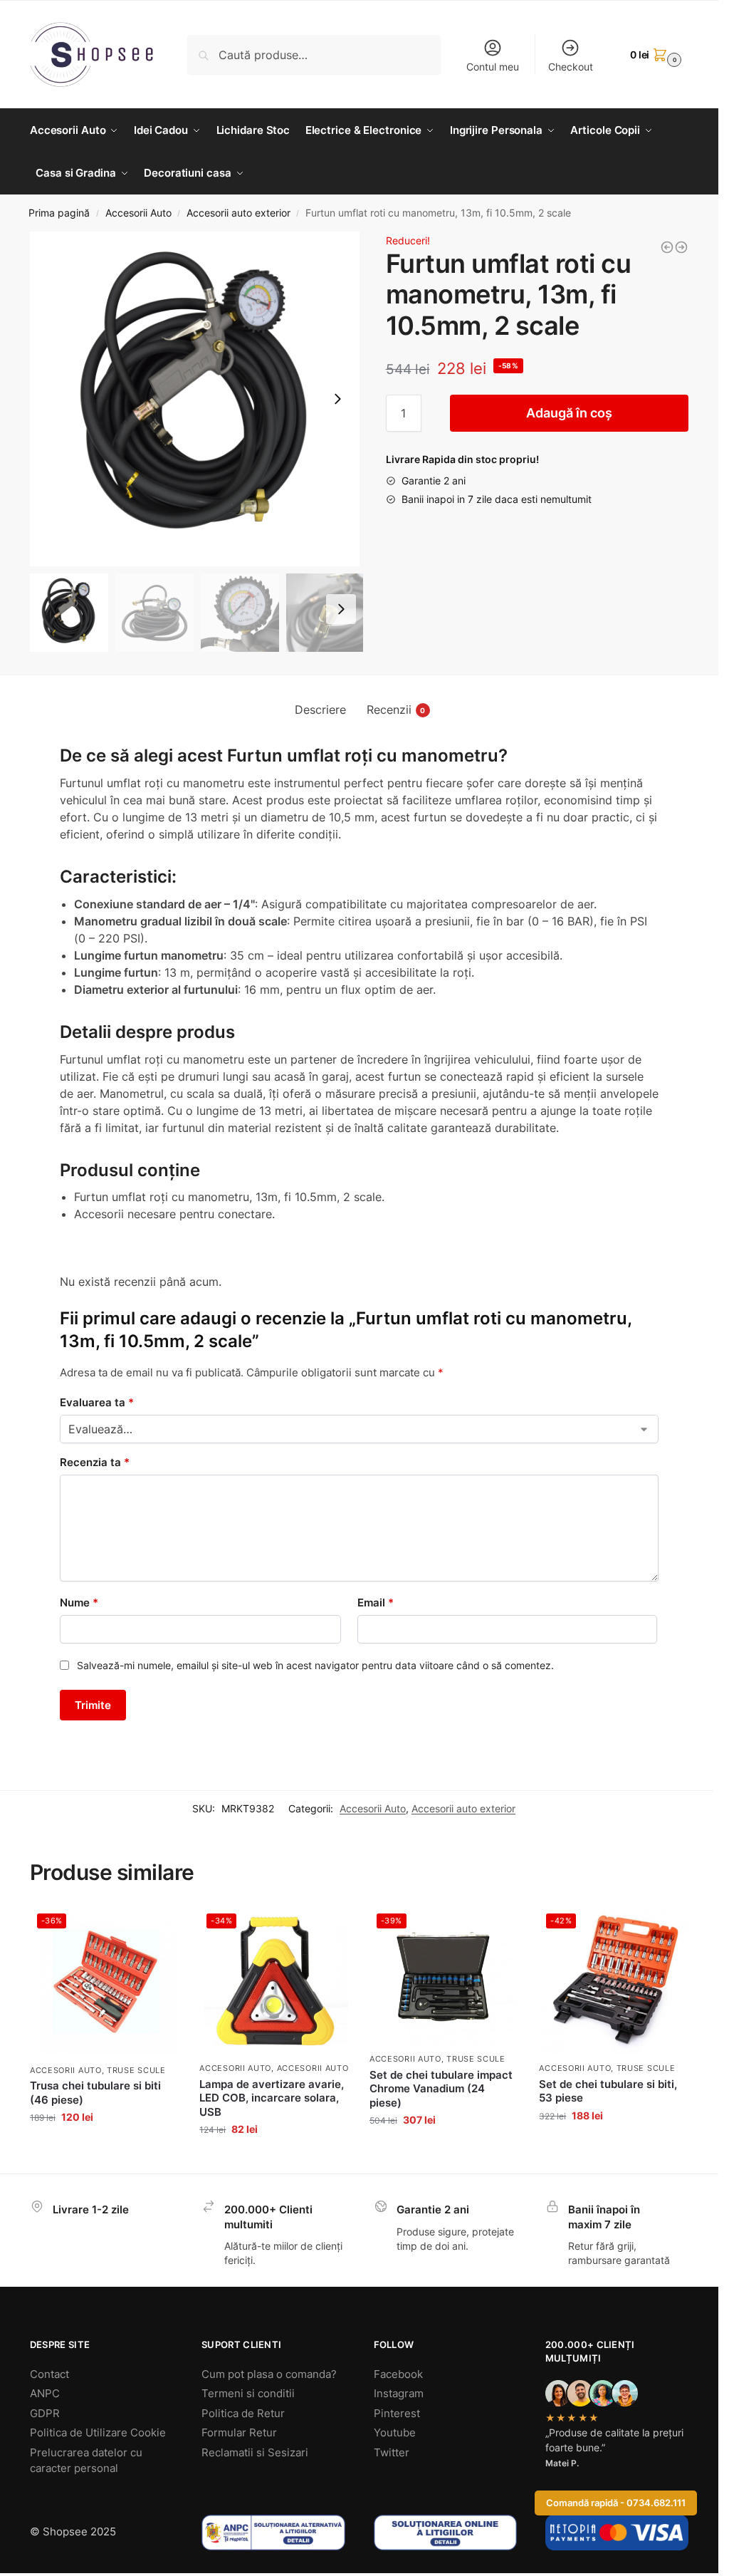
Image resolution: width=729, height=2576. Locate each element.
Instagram (399, 2393)
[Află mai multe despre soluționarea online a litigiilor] (445, 2533)
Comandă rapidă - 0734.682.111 (616, 2503)
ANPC (45, 2393)
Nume (79, 1603)
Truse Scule (136, 2070)
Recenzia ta (95, 1462)
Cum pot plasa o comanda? (269, 2374)
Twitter (392, 2452)
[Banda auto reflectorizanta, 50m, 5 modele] (681, 247)
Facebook (398, 2374)
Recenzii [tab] (396, 710)
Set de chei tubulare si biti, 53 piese (608, 2091)
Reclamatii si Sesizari (255, 2452)
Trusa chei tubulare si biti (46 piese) (95, 2093)
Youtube (395, 2432)
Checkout (571, 67)
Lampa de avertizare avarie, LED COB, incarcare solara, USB (272, 2098)
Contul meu (493, 67)
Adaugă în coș (569, 413)
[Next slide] (337, 399)
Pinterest (397, 2413)
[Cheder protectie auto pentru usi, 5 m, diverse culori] (667, 247)
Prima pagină (59, 213)
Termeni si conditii (248, 2393)
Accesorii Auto (138, 213)
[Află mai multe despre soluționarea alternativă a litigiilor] (273, 2533)
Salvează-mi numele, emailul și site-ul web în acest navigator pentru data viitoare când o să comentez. (315, 1665)
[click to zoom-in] (197, 399)
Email (376, 1603)
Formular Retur (239, 2432)
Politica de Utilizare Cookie (98, 2432)
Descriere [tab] (320, 710)
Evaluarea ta (97, 1402)
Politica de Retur (243, 2413)
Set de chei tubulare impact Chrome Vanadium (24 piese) (441, 2089)
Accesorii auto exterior (238, 213)
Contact (49, 2374)
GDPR (45, 2413)
